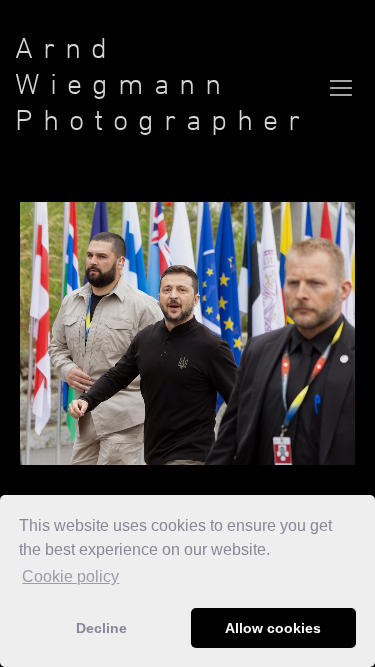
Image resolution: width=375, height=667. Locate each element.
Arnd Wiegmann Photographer (162, 83)
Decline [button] (101, 628)
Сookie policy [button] (70, 576)
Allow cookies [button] (273, 628)
